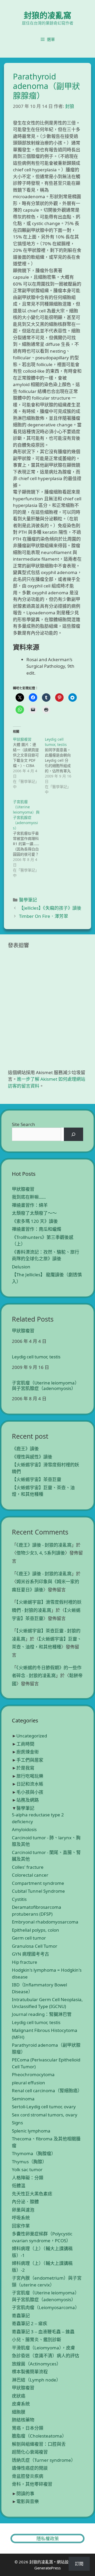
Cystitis (19, 1899)
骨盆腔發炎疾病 (28, 2476)
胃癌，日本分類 (28, 2428)
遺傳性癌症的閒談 (30, 2468)
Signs (17, 2123)
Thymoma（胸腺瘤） (34, 2153)
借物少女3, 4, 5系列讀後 (41, 1553)
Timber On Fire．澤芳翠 (44, 916)
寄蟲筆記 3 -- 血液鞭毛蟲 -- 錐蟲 (43, 2332)
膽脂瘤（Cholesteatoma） (39, 2436)
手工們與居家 (30, 1760)
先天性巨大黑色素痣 (32, 2194)
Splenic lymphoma (31, 2131)
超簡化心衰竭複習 (30, 2452)
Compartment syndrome (38, 1883)
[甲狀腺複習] (29, 763)
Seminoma (23, 2099)
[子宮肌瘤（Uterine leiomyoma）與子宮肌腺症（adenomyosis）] (29, 839)
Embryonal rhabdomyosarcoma (45, 1922)
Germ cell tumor (29, 1938)
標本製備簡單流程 (30, 2372)
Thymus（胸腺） (29, 2162)
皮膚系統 (21, 2404)
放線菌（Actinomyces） (36, 2364)
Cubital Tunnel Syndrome (38, 1891)
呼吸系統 (21, 2218)
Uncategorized (32, 1736)
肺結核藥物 (23, 2420)
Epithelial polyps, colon (35, 1930)
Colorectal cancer (30, 1875)
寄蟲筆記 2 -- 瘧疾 (30, 2323)
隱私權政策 (48, 2538)
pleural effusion (28, 2083)
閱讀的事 (25, 2493)
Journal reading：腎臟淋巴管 (42, 2014)
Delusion (21, 1267)
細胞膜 (19, 2412)
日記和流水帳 (30, 1784)
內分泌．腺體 (25, 2202)
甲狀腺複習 (23, 1189)
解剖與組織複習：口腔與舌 (39, 2444)
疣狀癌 (19, 2396)
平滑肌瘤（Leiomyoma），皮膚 (43, 2348)
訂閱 (79, 2564)
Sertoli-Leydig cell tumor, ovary (44, 2107)
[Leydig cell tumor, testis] (61, 766)
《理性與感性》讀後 (32, 1457)
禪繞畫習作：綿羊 (30, 1205)
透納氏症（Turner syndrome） (44, 2460)
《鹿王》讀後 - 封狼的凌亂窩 (44, 1545)
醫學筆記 (28, 900)
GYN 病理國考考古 (30, 1954)
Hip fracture (25, 1962)
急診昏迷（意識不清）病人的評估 (46, 2356)
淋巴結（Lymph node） (36, 2380)
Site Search (23, 1124)
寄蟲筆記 (21, 2316)
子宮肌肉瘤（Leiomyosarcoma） (46, 2307)
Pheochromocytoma (33, 2074)
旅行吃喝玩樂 (30, 1776)
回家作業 (21, 2226)
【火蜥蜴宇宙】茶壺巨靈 (37, 1479)
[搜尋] (73, 1134)
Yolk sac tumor (27, 2169)
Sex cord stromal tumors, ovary (45, 2115)
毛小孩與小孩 (30, 1792)
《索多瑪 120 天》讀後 (35, 1221)
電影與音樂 (28, 2501)
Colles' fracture (28, 1867)
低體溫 (19, 2186)
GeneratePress (47, 2568)
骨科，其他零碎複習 (32, 2484)
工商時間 (25, 1744)
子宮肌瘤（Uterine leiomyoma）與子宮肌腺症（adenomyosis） (46, 1386)
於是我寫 (25, 1768)
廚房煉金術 (28, 1752)
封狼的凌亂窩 (47, 15)
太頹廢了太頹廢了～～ (34, 1213)
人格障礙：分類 (28, 2178)
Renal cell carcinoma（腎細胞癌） (47, 2091)
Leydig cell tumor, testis (36, 1357)
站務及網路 (28, 1800)
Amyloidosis (24, 1829)
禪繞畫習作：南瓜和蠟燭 (37, 1229)
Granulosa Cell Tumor (35, 1946)
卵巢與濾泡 (23, 2210)
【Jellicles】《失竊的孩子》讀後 (50, 908)
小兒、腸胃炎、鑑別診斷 (37, 2340)
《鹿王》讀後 (25, 1449)
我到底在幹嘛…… (29, 1197)
